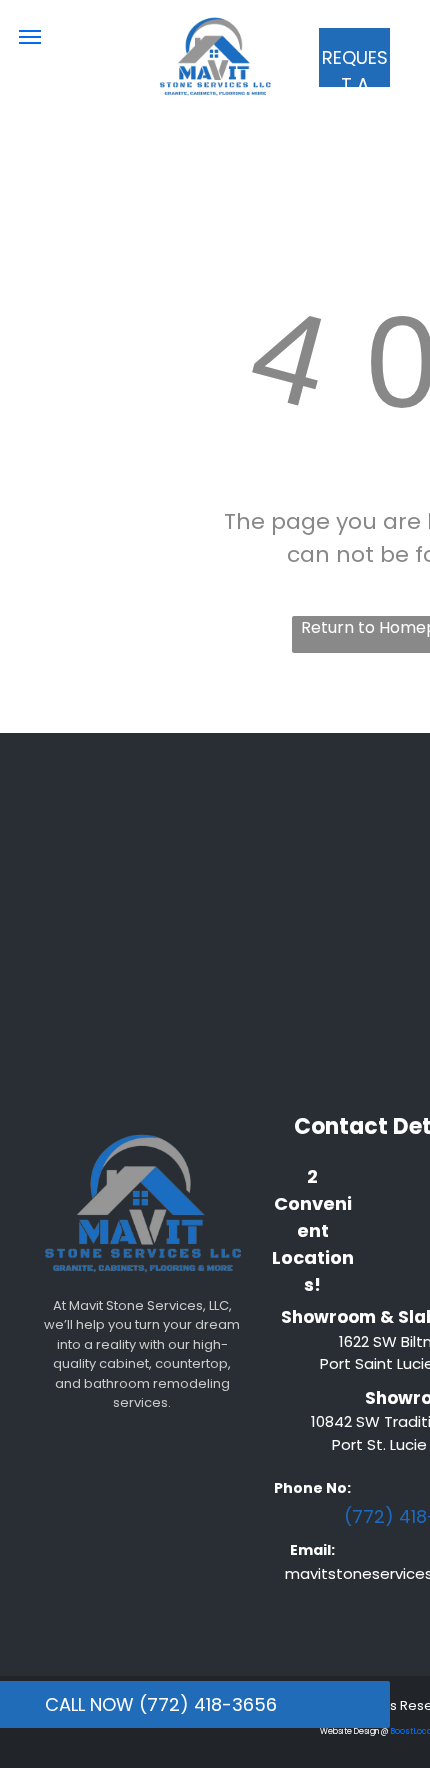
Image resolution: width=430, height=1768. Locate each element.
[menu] (30, 37)
